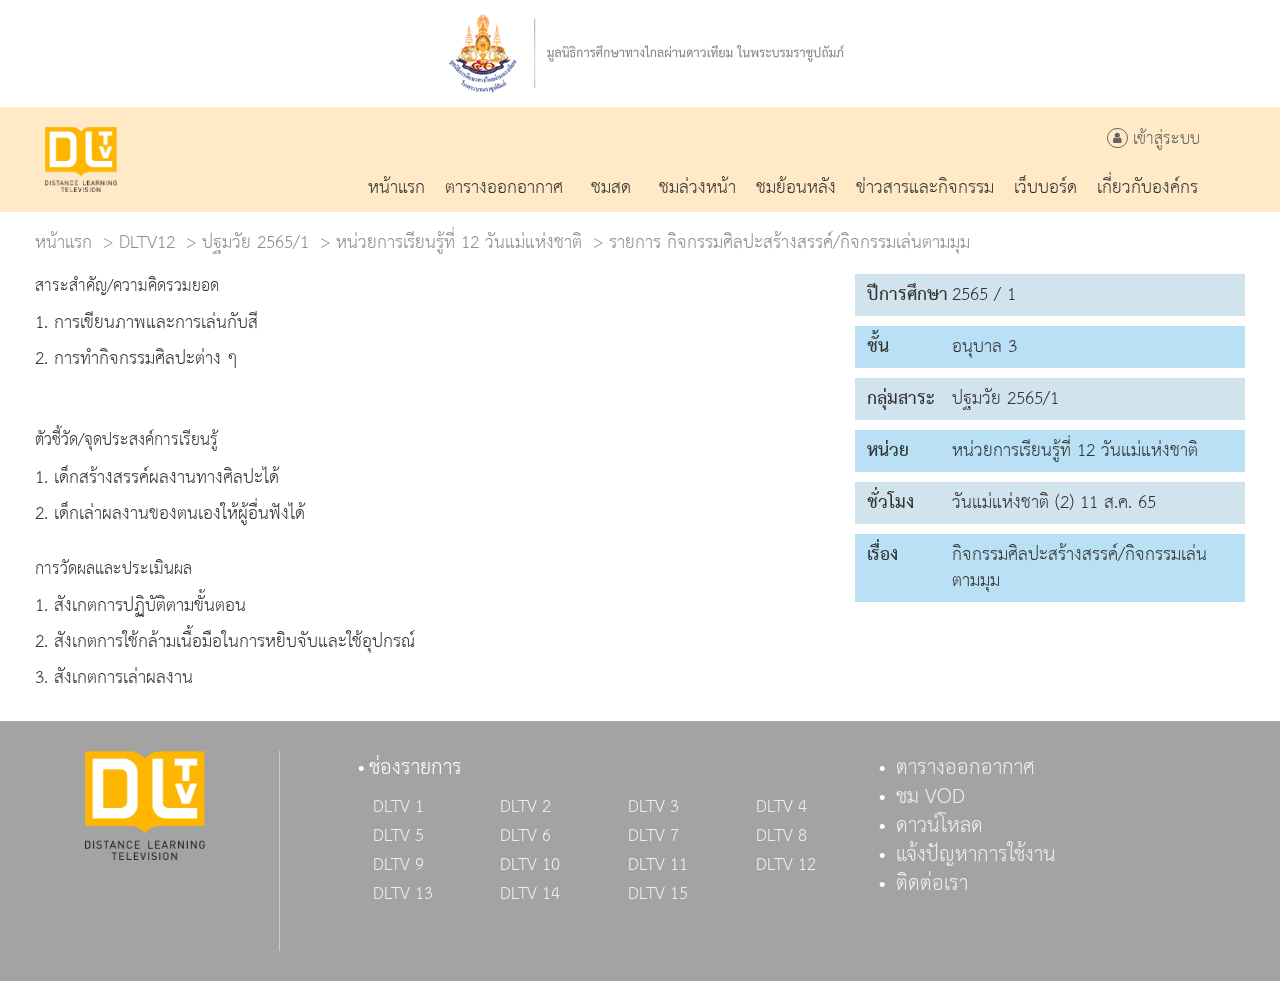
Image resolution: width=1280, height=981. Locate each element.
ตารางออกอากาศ (965, 768)
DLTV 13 (403, 894)
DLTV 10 (530, 865)
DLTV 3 (653, 807)
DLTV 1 (398, 807)
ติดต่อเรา (932, 884)
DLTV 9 (398, 865)
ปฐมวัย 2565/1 (255, 242)
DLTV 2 (525, 807)
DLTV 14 (530, 894)
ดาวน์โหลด (939, 826)
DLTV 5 (398, 836)
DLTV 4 (781, 807)
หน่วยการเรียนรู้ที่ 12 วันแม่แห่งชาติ (459, 242)
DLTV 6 (525, 836)
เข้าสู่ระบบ (1164, 139)
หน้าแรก (63, 242)
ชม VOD (930, 797)
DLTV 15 (658, 894)
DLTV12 (147, 242)
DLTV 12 (786, 865)
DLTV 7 (653, 836)
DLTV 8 (781, 836)
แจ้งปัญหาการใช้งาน (976, 855)
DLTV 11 (658, 865)
